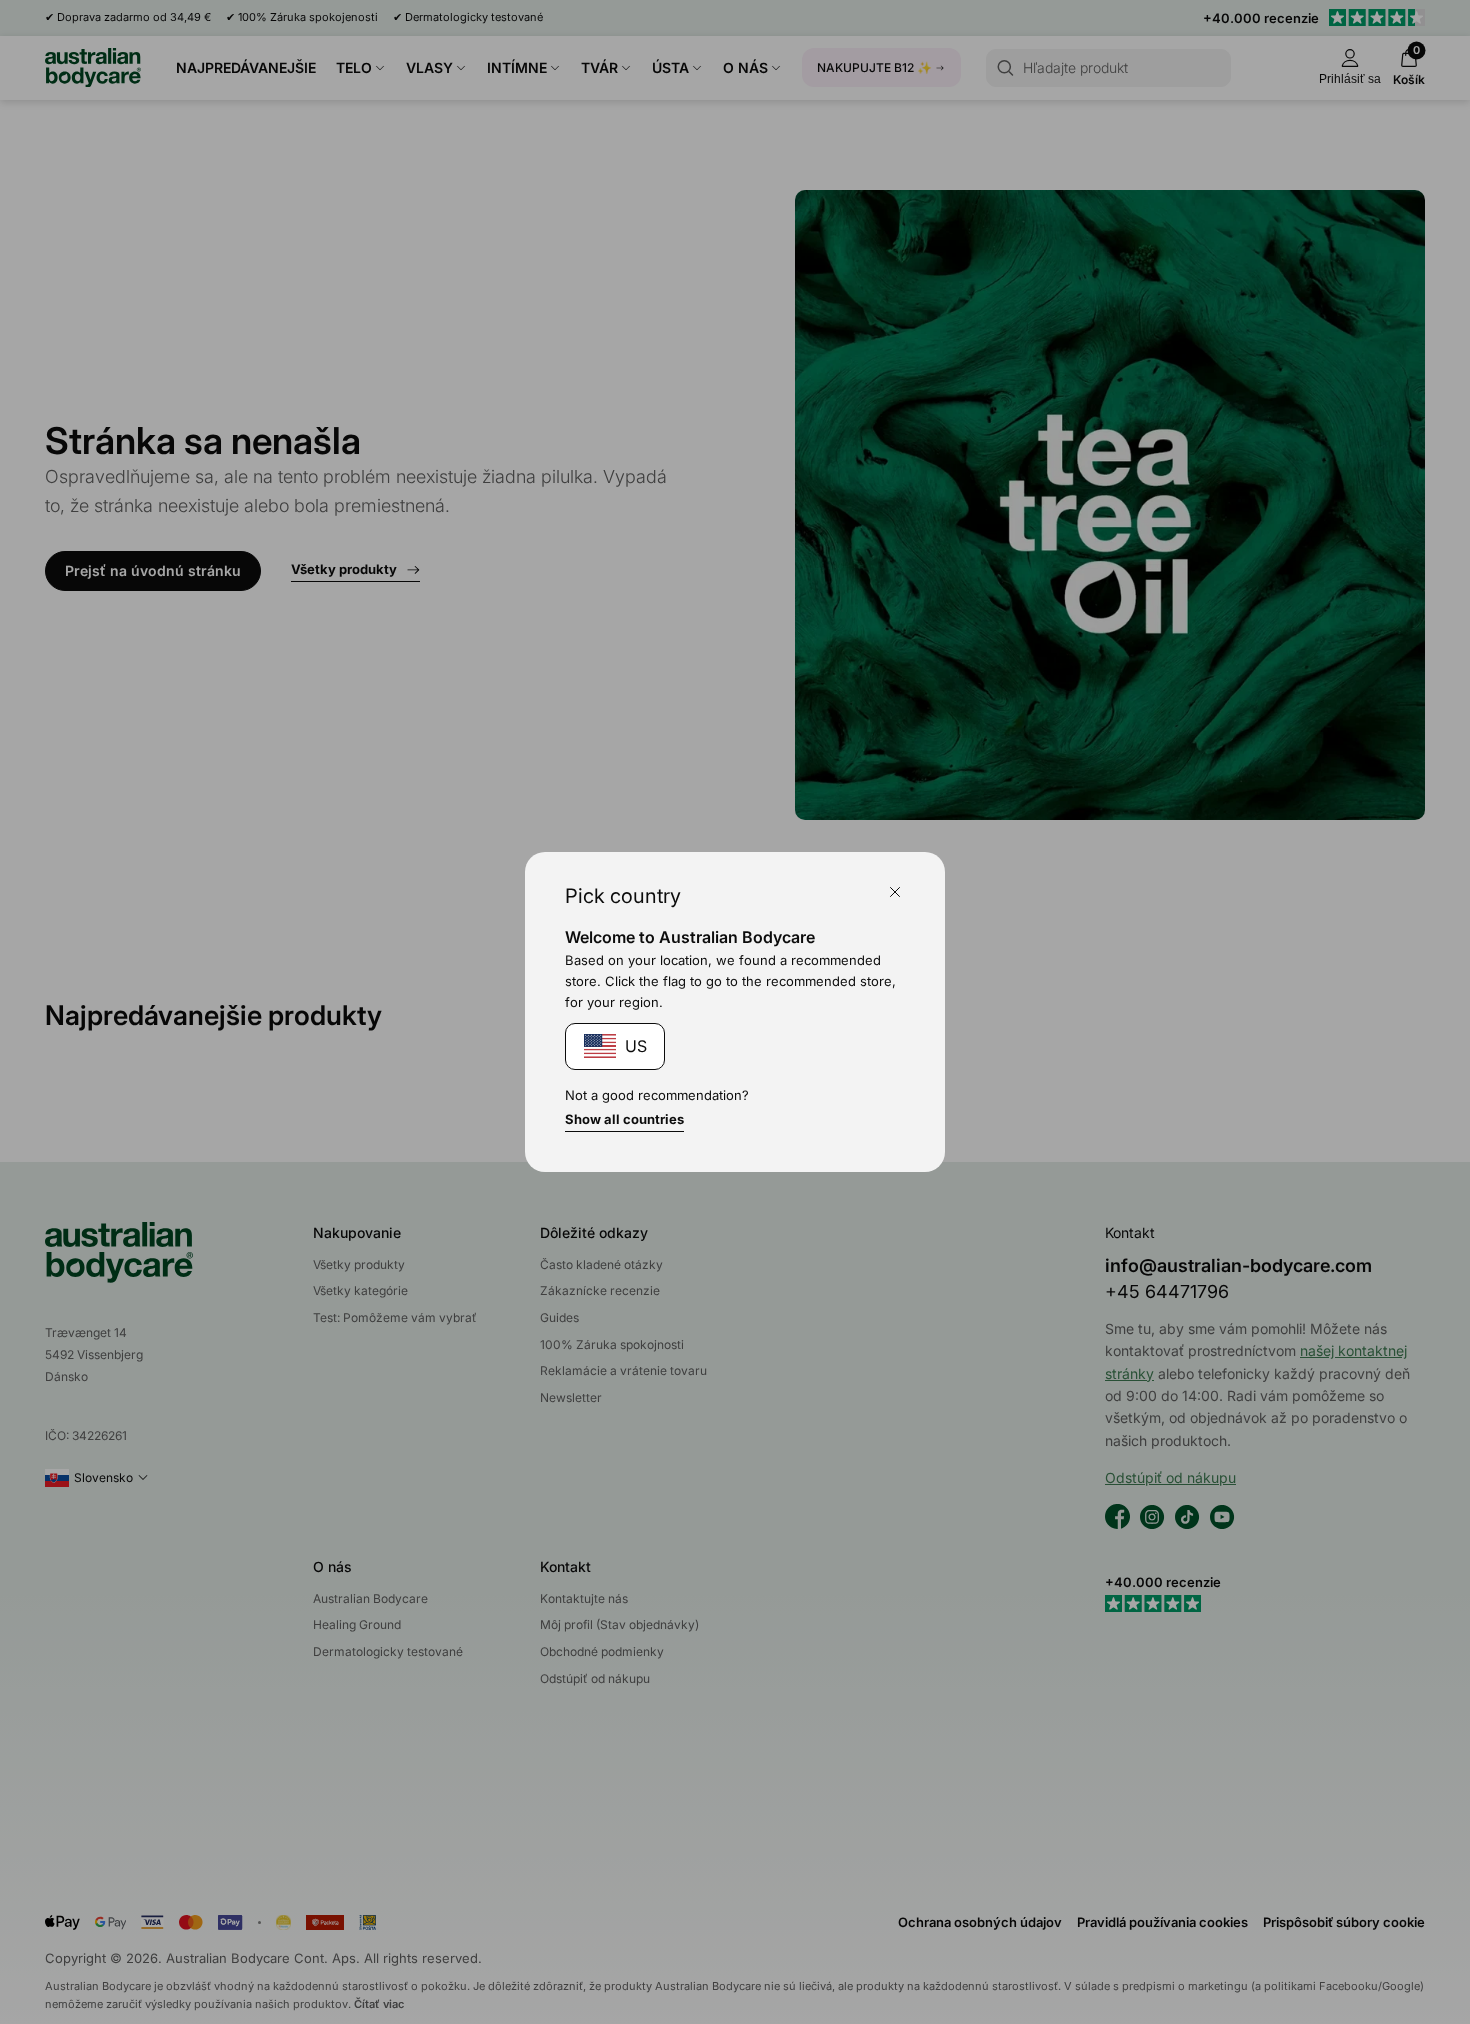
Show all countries (624, 1119)
